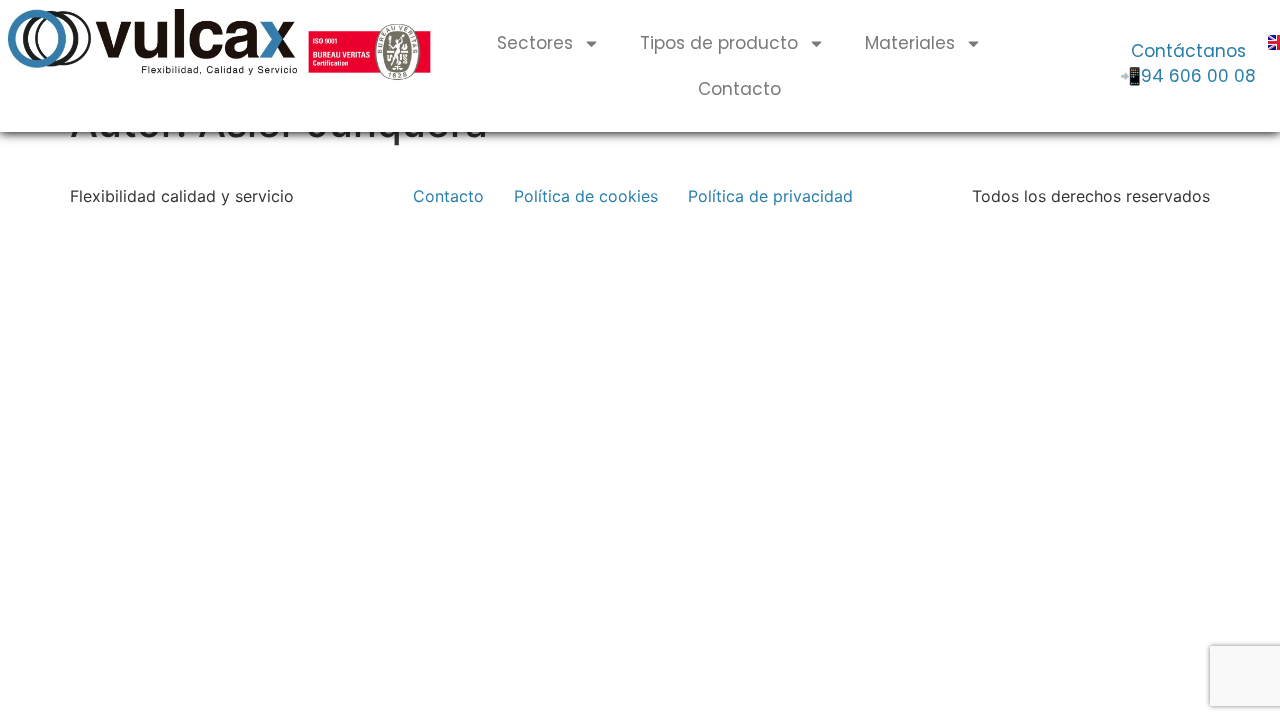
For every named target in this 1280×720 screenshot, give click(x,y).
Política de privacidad (770, 196)
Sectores (535, 43)
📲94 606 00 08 (1188, 76)
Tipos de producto (719, 43)
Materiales (910, 43)
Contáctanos (1188, 51)
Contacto (739, 89)
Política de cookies (586, 196)
